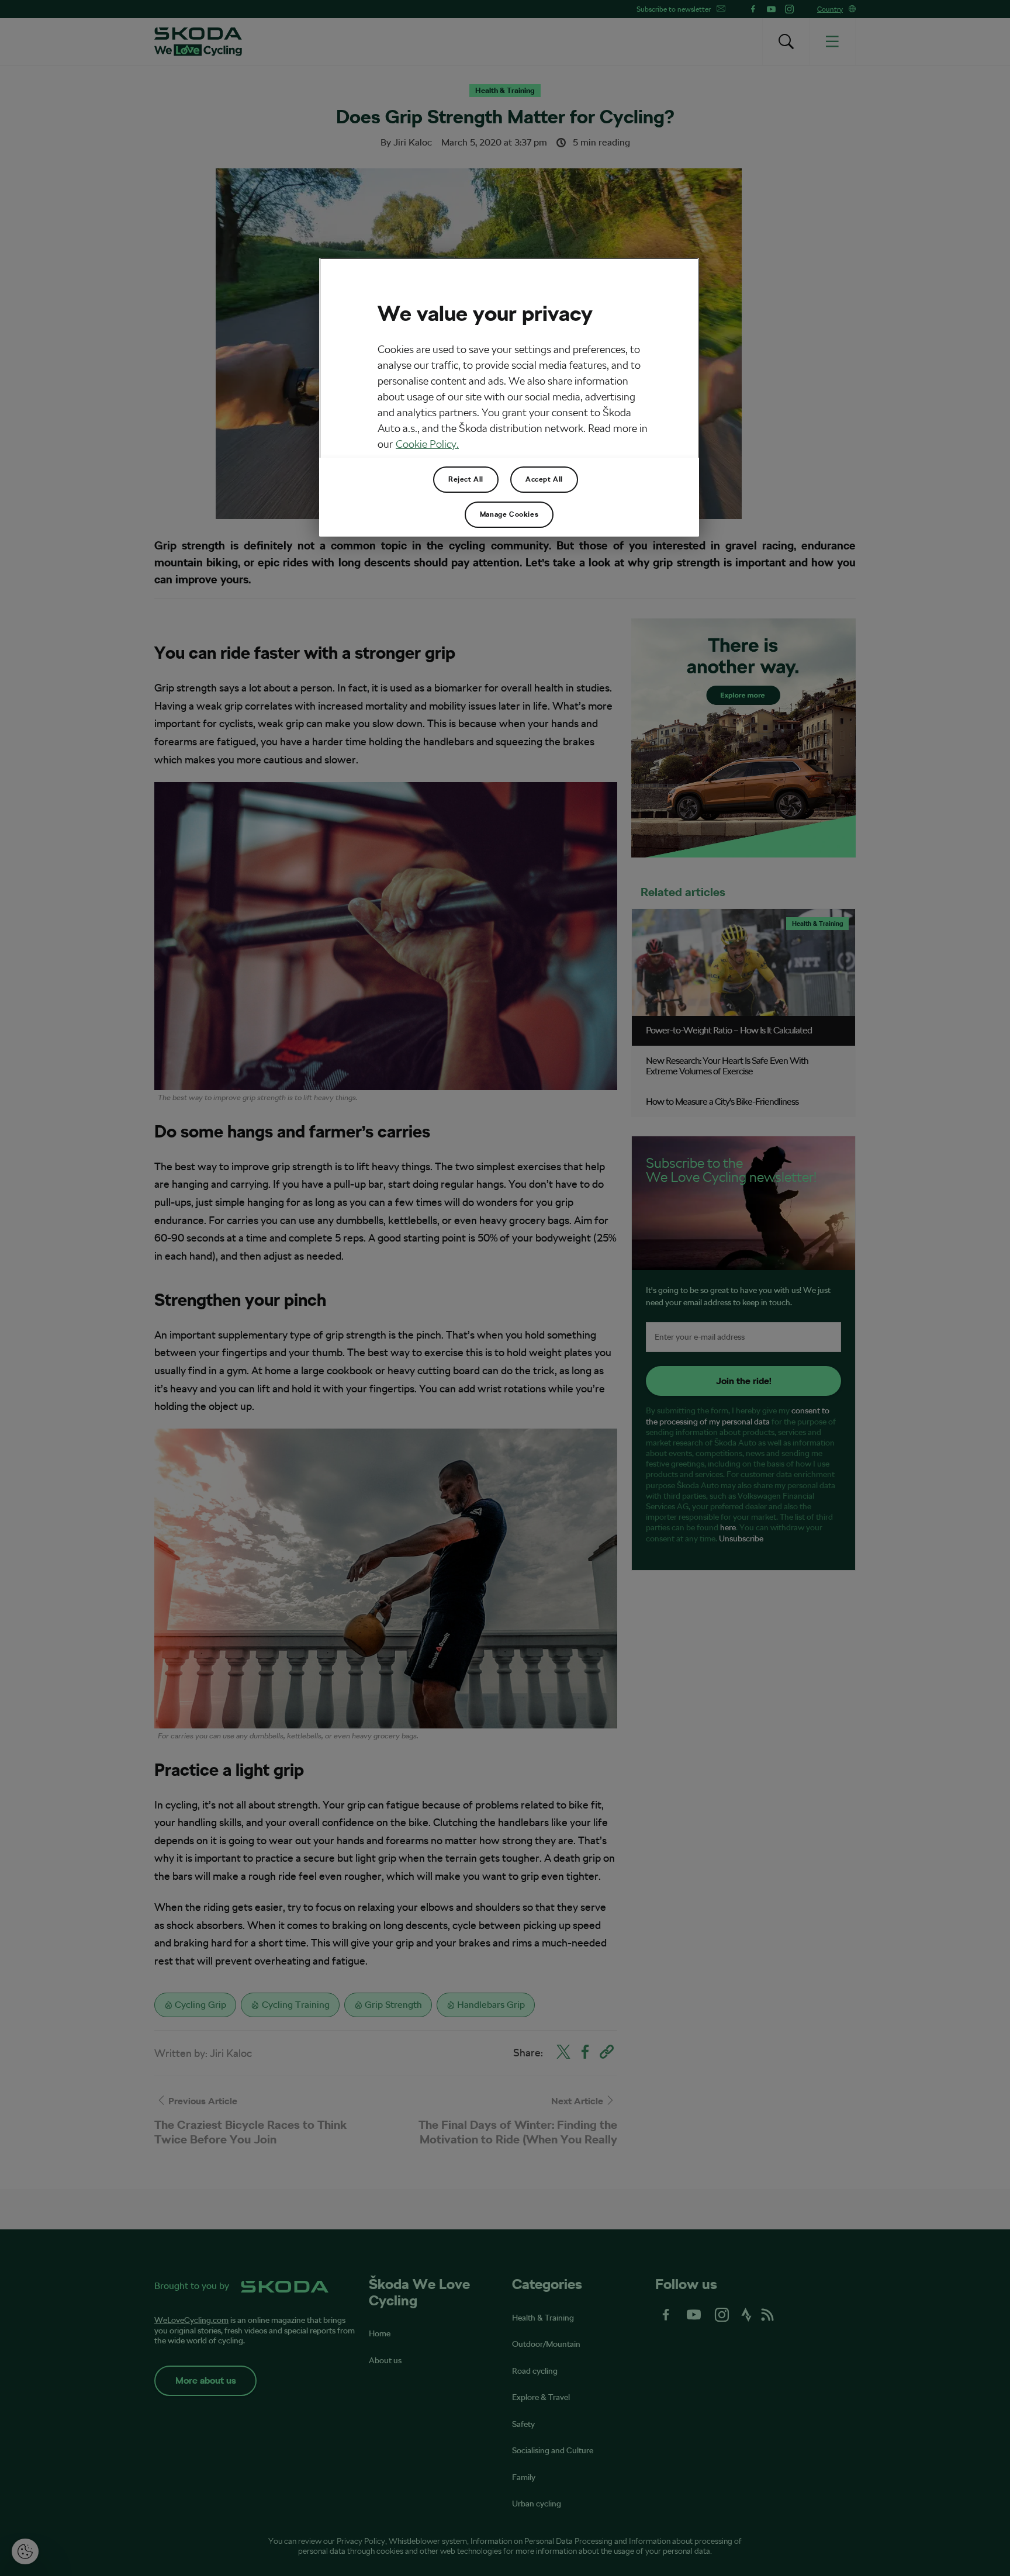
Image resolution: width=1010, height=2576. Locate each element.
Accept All (544, 479)
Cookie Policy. (427, 444)
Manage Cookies (509, 514)
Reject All (466, 479)
